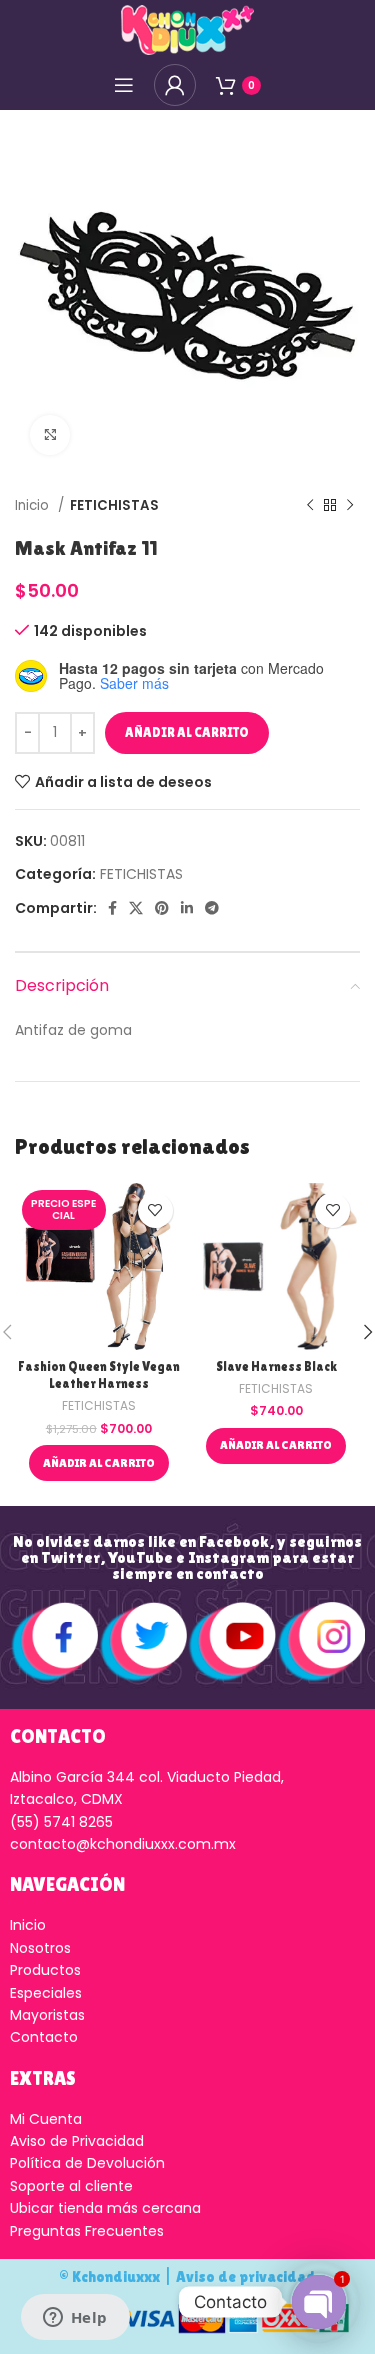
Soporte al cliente (71, 2186)
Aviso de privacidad (246, 2276)
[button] (99, 1463)
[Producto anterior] (310, 506)
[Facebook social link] (112, 908)
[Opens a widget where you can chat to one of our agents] (75, 2319)
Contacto (44, 2037)
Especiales (46, 1993)
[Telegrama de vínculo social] (212, 908)
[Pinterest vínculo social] (162, 908)
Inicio (34, 505)
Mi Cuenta (46, 2119)
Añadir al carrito (187, 732)
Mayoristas (47, 2015)
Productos (45, 1970)
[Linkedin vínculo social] (187, 908)
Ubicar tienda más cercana (105, 2208)
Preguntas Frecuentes (87, 2231)
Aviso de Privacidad (77, 2141)
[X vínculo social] (136, 908)
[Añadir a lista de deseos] (155, 1210)
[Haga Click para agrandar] (50, 435)
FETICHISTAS (114, 505)
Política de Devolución (87, 2163)
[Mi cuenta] (175, 85)
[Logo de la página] (187, 29)
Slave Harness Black (276, 1366)
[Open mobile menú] (124, 85)
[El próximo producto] (350, 506)
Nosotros (40, 1948)
